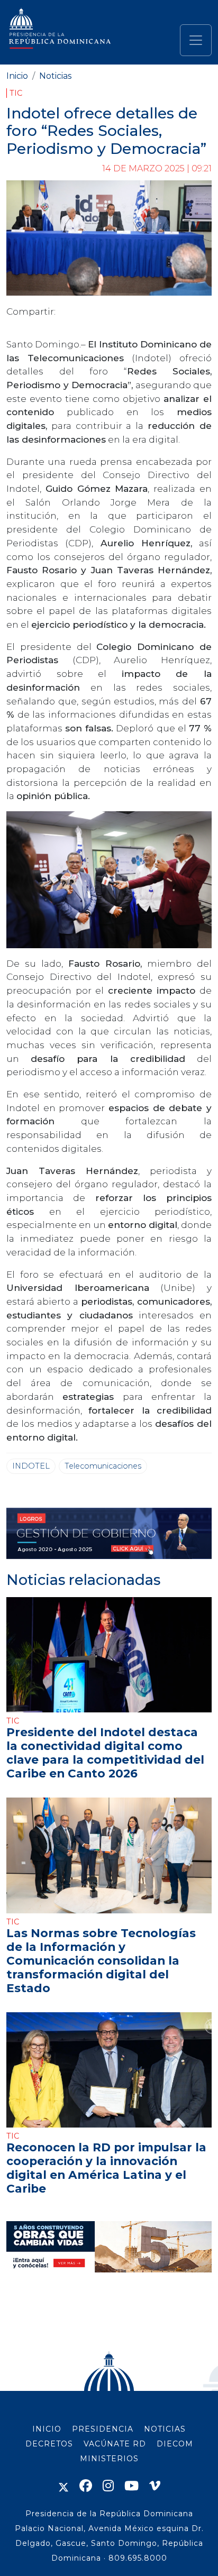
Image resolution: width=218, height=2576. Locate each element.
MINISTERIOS (109, 2459)
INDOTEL (31, 1466)
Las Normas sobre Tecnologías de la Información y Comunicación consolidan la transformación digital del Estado (101, 1960)
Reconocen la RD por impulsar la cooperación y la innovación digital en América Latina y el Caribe (106, 2168)
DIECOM (175, 2444)
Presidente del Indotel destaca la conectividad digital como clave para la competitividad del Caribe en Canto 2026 (105, 1753)
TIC (16, 93)
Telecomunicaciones (103, 1466)
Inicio (17, 76)
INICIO (47, 2429)
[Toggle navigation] (196, 40)
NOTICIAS (165, 2429)
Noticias (55, 76)
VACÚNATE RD (115, 2444)
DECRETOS (49, 2444)
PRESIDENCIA (103, 2429)
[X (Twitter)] (63, 2486)
